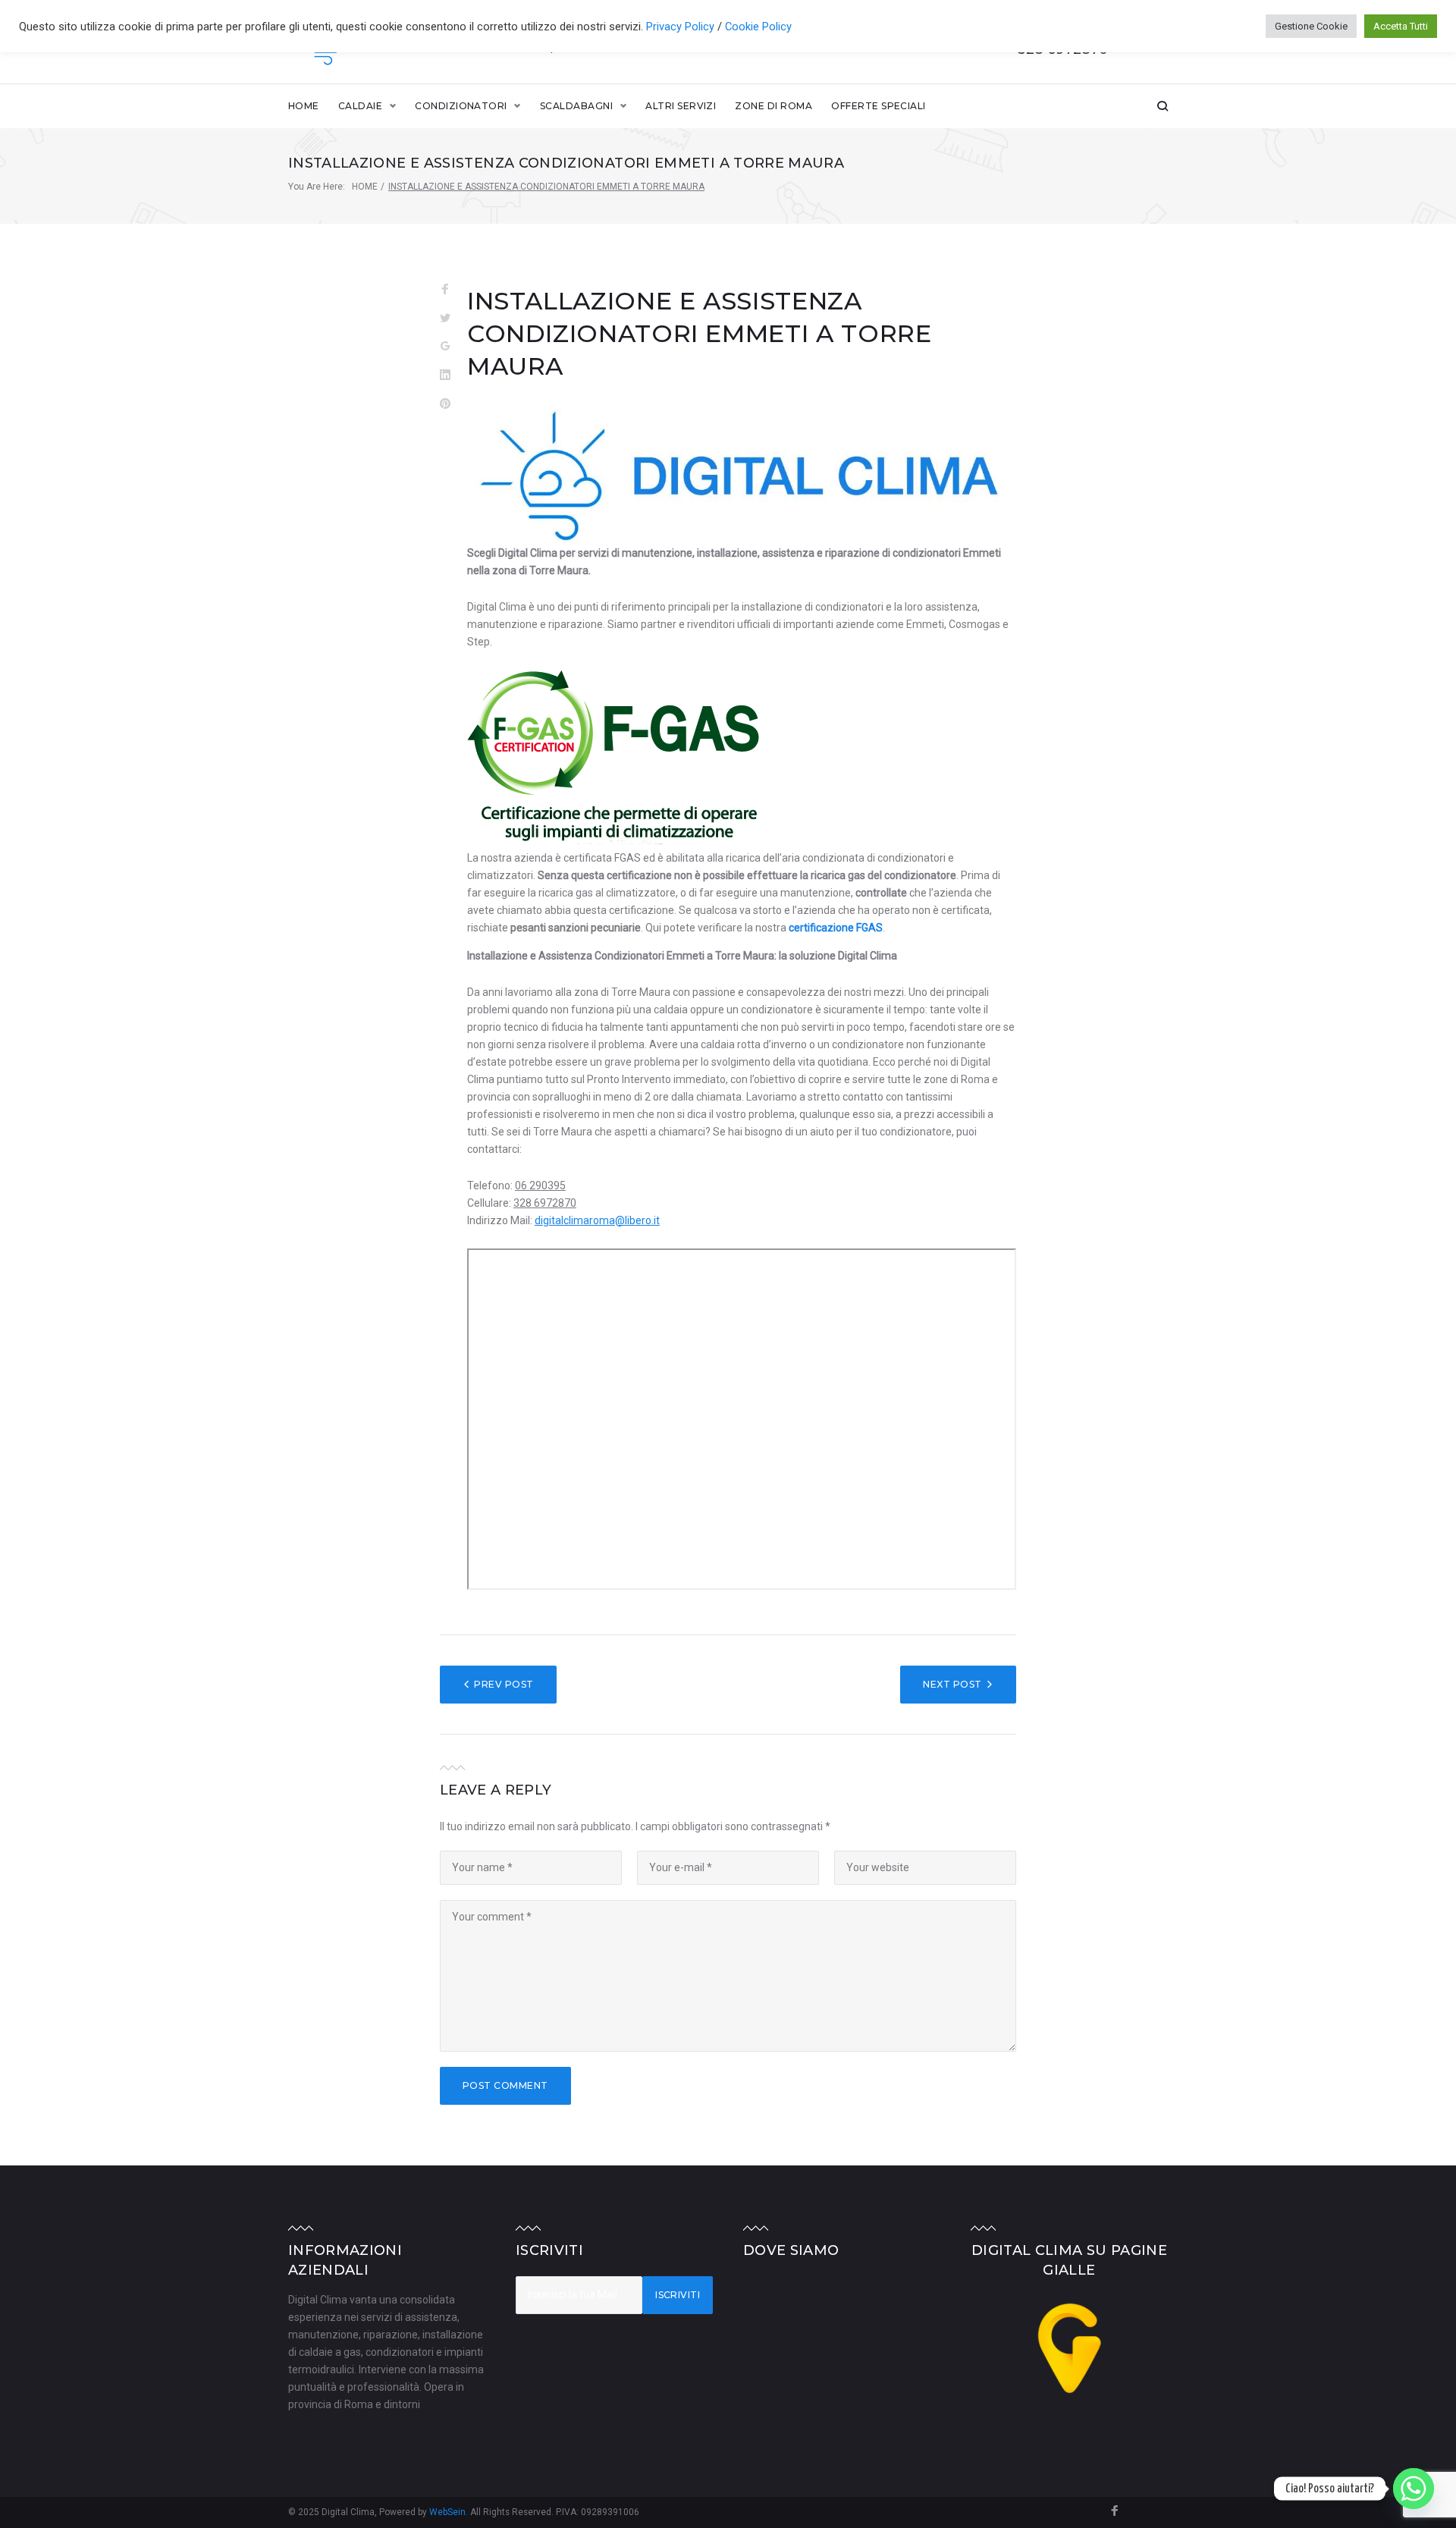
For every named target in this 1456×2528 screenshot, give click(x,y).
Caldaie (360, 106)
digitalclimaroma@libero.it (597, 1220)
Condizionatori (461, 106)
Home (304, 106)
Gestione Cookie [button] (1311, 26)
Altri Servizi (681, 106)
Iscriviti (678, 2295)
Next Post (952, 1684)
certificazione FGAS (836, 928)
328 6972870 (545, 1203)
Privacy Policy (682, 27)
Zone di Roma (773, 106)
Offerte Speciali (879, 106)
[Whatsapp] (1414, 2489)
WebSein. (450, 2512)
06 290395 (540, 1185)
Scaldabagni (576, 106)
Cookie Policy (758, 27)
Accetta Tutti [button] (1401, 26)
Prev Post (504, 1684)
